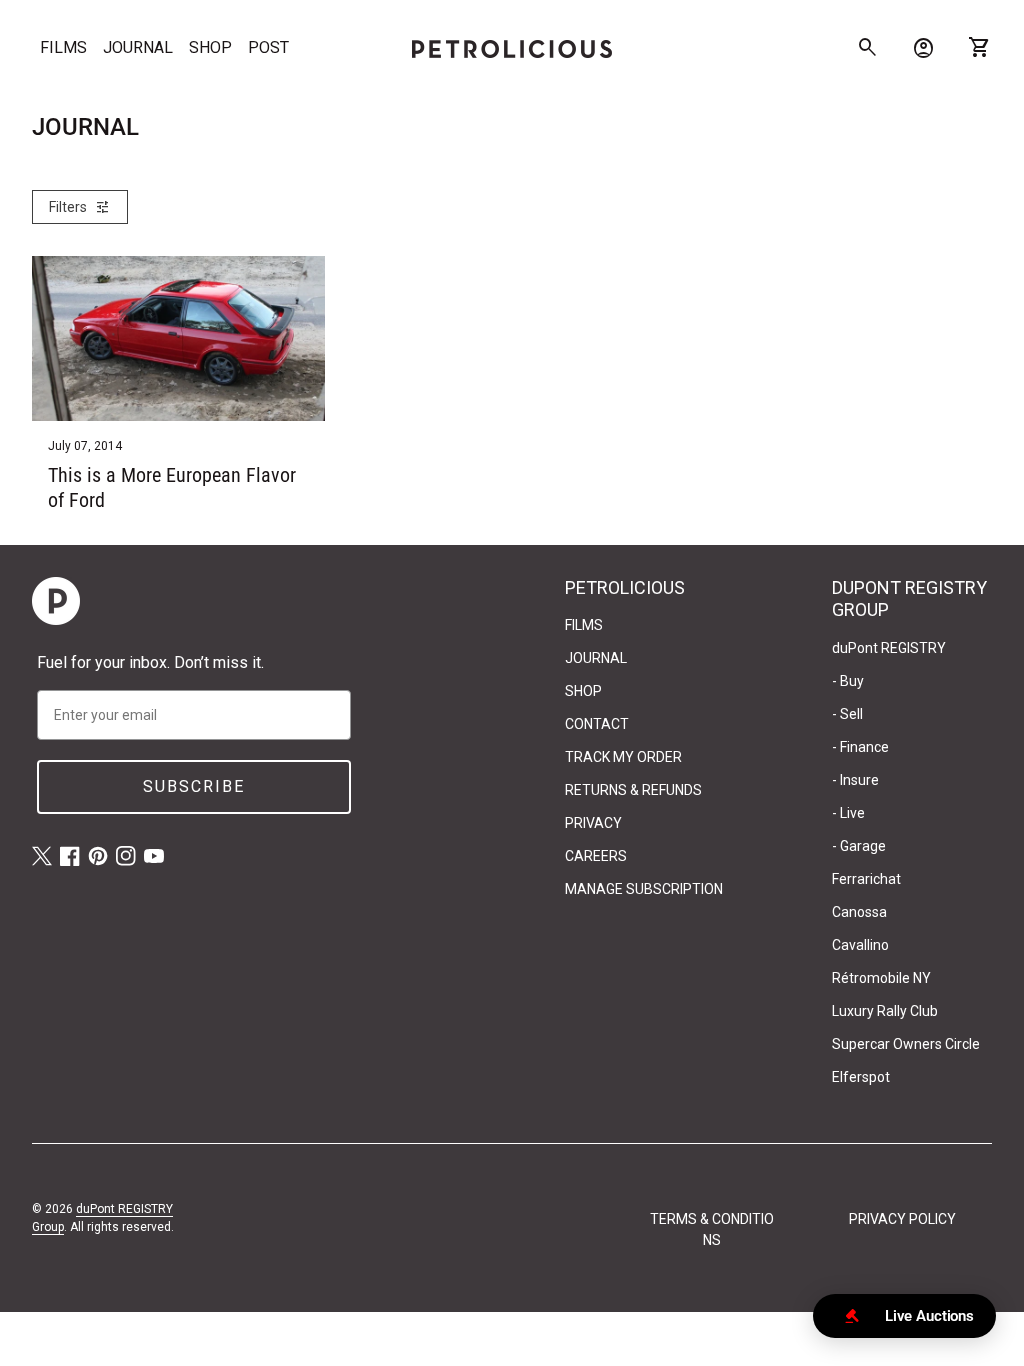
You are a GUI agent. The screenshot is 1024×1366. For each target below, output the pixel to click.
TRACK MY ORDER (623, 757)
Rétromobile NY (881, 978)
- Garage (859, 846)
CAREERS (596, 856)
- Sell (847, 714)
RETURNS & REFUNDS (633, 790)
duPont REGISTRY (889, 648)
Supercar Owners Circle (906, 1044)
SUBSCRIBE (194, 786)
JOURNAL (138, 47)
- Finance (860, 747)
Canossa (859, 912)
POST (268, 47)
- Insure (855, 780)
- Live (848, 813)
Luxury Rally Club (885, 1011)
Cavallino (860, 945)
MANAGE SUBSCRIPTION (644, 889)
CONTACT (597, 724)
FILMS (63, 47)
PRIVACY (593, 823)
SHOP (210, 47)
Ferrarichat (866, 879)
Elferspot (861, 1077)
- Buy (848, 681)
